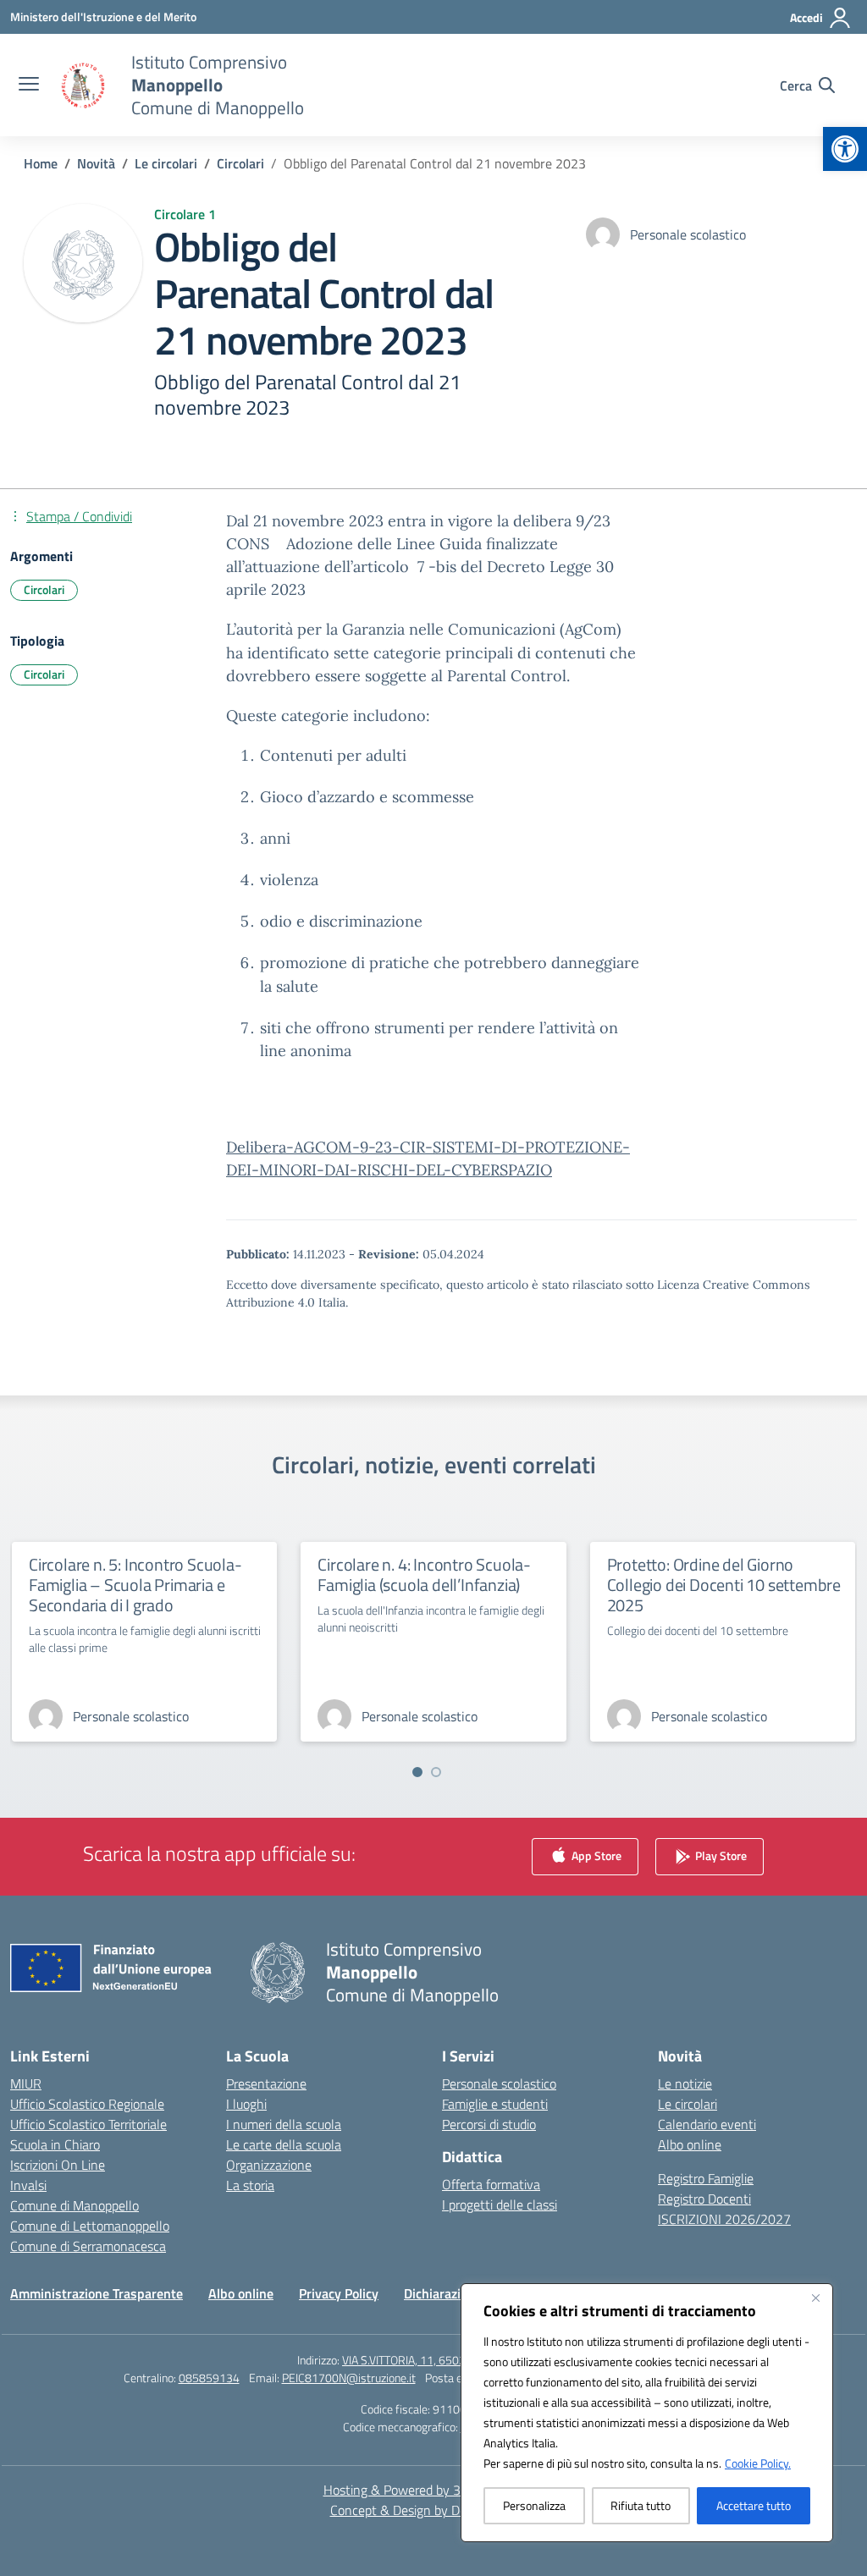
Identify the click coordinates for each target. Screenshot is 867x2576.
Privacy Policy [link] (339, 2293)
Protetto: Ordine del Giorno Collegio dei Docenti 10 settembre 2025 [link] (724, 1585)
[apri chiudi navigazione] (29, 85)
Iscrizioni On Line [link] (58, 2165)
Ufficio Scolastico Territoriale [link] (88, 2124)
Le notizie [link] (685, 2083)
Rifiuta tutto (641, 2505)
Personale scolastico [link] (499, 2083)
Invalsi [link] (28, 2185)
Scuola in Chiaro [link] (55, 2144)
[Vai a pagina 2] (436, 1772)
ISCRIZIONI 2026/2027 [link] (724, 2219)
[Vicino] (815, 2298)
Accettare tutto (754, 2505)
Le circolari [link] (688, 2104)
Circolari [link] (44, 589)
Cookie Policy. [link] (758, 2463)
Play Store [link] (720, 1855)
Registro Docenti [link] (704, 2199)
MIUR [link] (26, 2083)
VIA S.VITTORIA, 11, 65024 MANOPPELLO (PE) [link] (456, 2360)
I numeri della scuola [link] (284, 2124)
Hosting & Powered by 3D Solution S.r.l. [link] (434, 2490)
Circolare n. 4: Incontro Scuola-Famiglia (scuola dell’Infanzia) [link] (424, 1574)
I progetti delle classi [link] (500, 2204)
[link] (845, 149)
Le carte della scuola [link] (284, 2144)
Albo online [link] (690, 2144)
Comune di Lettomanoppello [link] (90, 2226)
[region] (647, 2413)
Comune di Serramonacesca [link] (88, 2246)
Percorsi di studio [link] (489, 2124)
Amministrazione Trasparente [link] (97, 2293)
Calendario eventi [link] (707, 2124)
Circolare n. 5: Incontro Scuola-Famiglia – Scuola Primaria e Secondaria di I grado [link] (135, 1585)
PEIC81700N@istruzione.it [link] (349, 2378)
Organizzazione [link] (269, 2165)
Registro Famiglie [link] (706, 2178)
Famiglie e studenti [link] (495, 2104)
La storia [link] (250, 2185)
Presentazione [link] (266, 2083)
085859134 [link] (209, 2378)
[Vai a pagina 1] (417, 1772)
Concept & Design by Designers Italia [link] (434, 2510)
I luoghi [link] (246, 2104)
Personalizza (534, 2505)
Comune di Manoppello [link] (75, 2205)
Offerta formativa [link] (491, 2184)
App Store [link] (595, 1855)
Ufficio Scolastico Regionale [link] (87, 2104)
